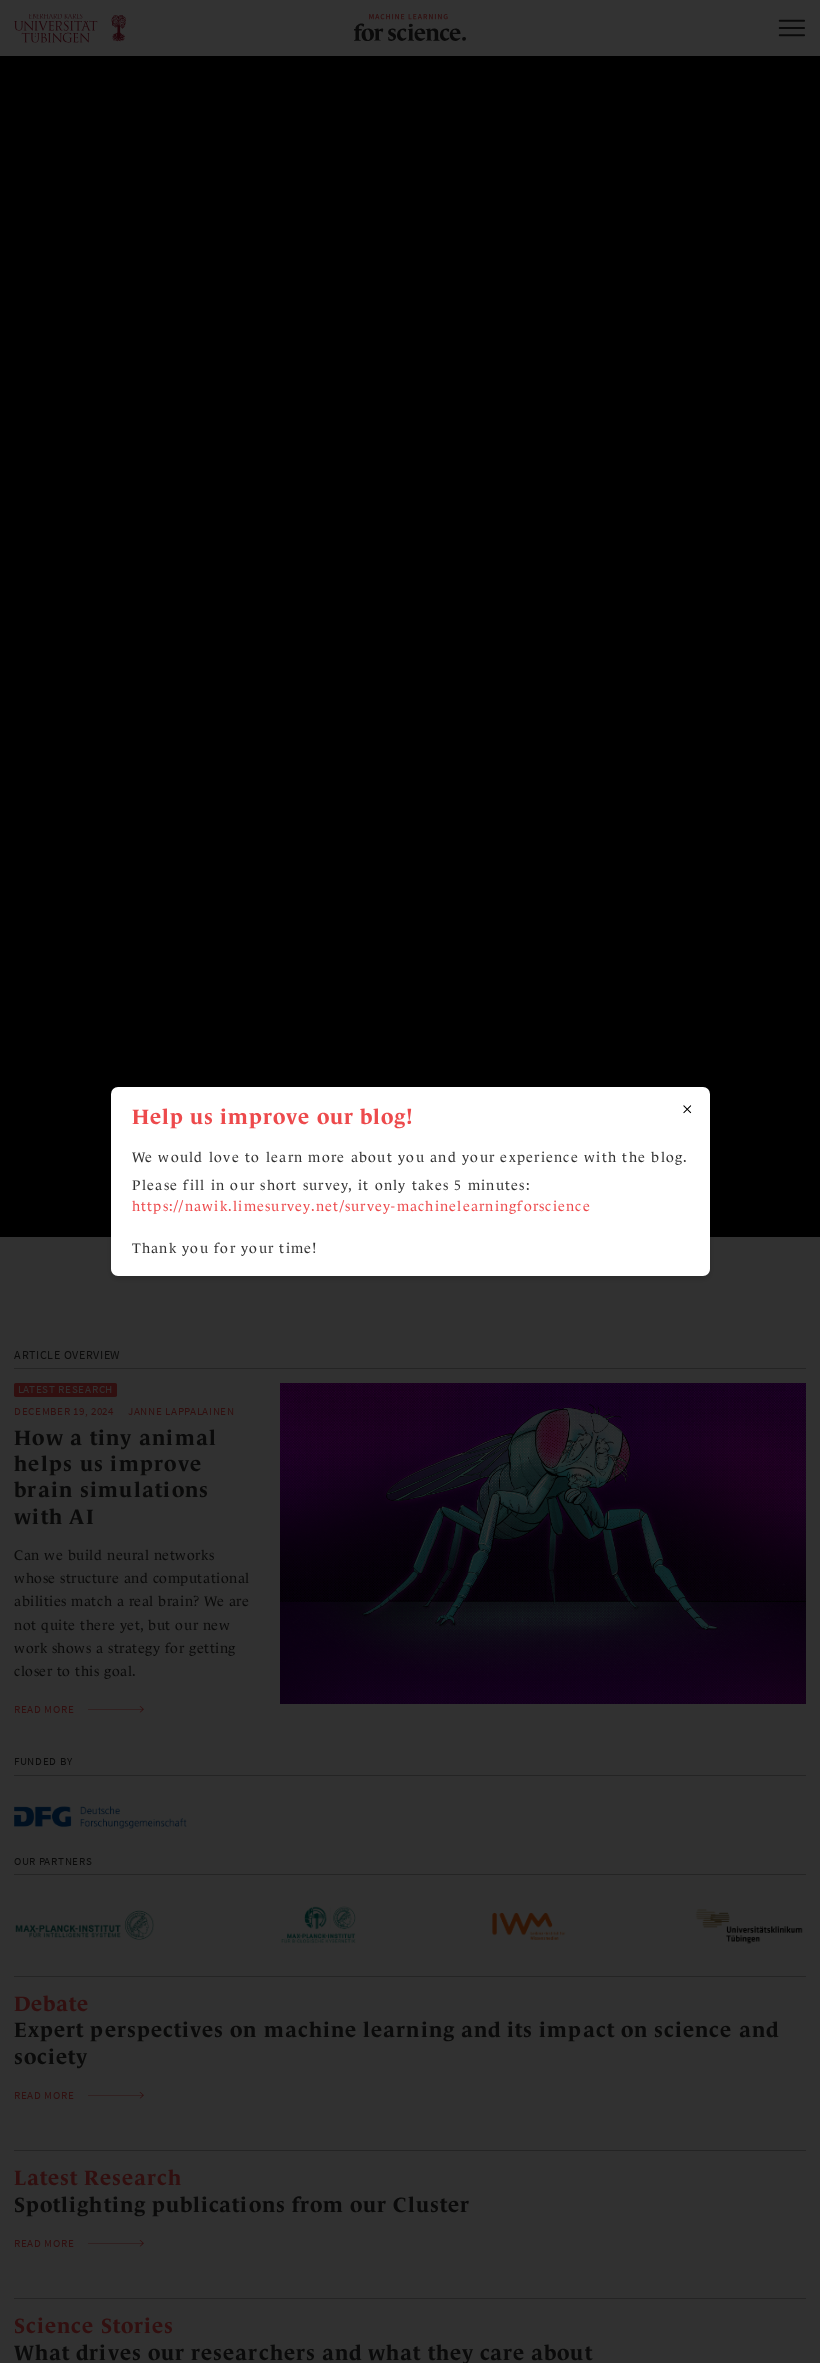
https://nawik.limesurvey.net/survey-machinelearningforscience (361, 1205)
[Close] (687, 1109)
